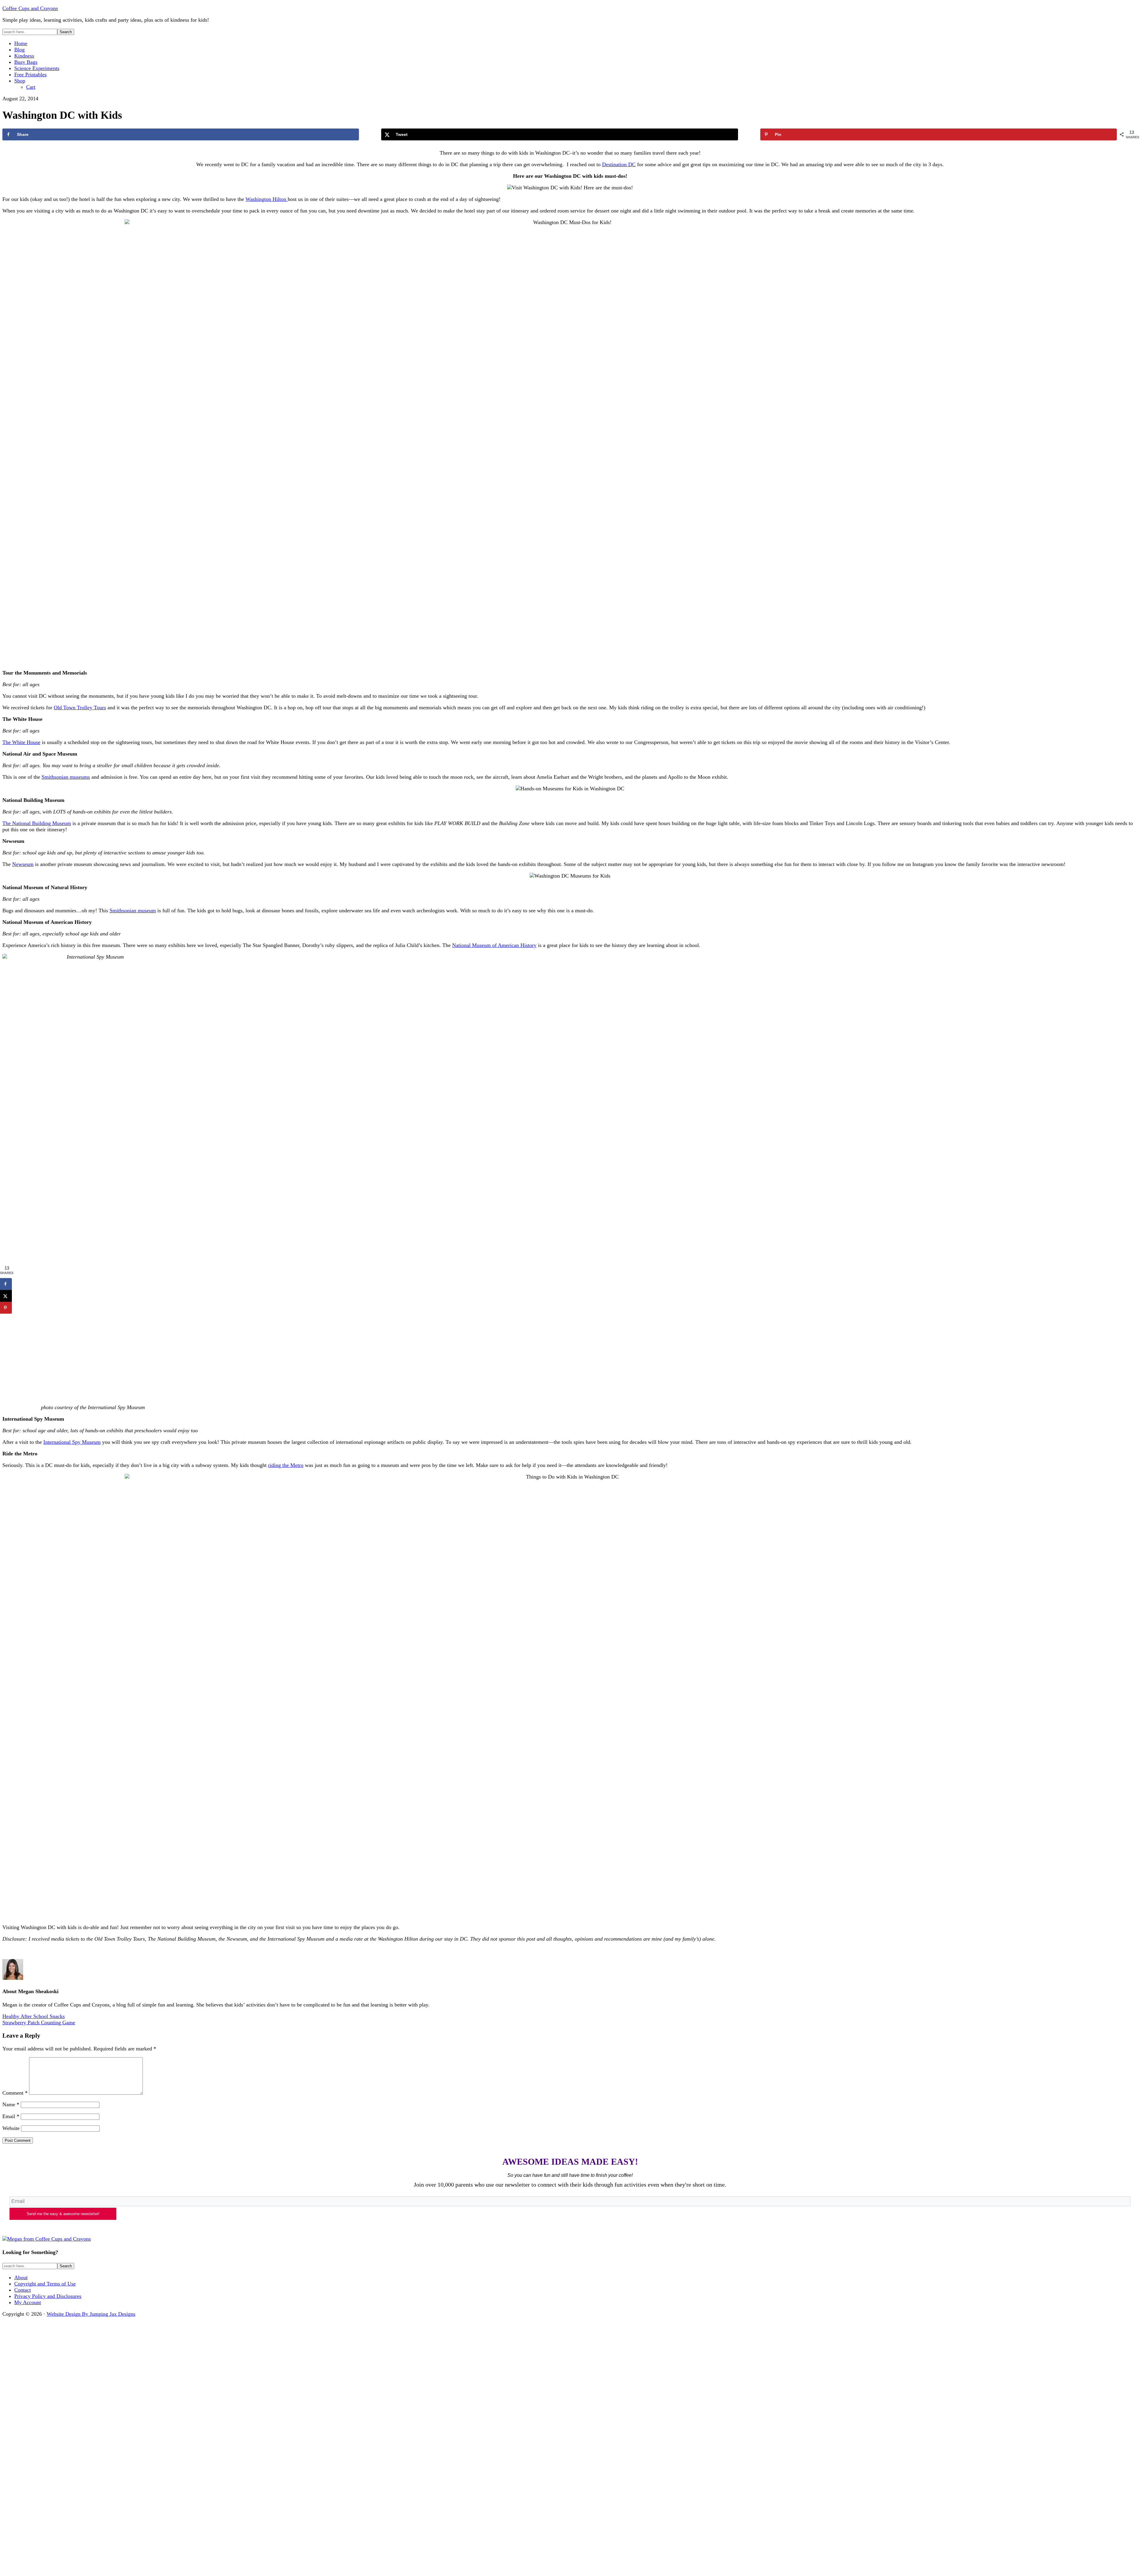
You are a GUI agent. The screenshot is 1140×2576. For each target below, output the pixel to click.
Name (11, 2104)
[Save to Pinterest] (6, 1308)
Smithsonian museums (66, 777)
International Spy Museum (72, 1442)
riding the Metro (286, 1465)
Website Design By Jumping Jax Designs (91, 2314)
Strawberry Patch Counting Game (39, 2023)
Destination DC (619, 164)
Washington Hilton (267, 199)
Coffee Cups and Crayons (30, 8)
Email (11, 2116)
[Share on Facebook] (6, 1284)
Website (11, 2128)
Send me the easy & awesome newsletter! (63, 2214)
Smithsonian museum (133, 911)
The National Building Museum (37, 823)
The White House (21, 742)
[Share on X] (6, 1296)
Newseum (23, 864)
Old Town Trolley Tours (80, 708)
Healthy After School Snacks (34, 2016)
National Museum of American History (494, 945)
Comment (15, 2093)
